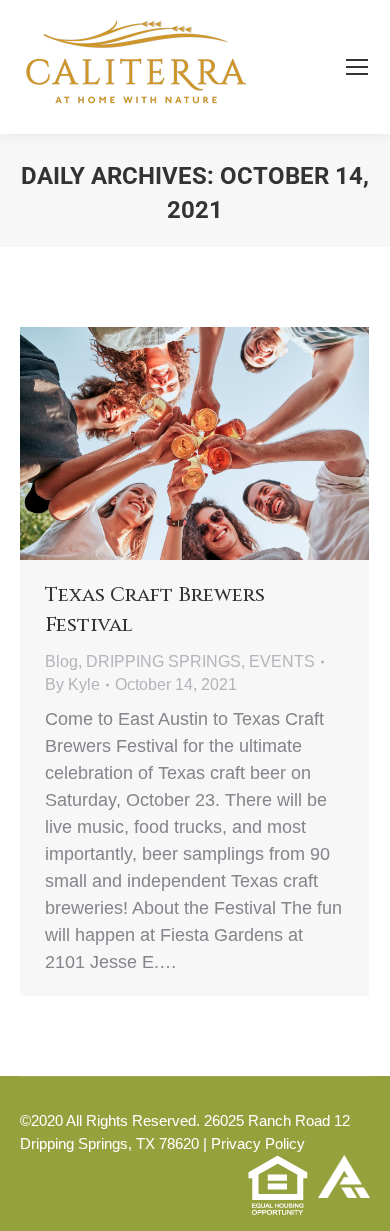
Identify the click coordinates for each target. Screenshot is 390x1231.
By (72, 684)
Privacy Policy (258, 1143)
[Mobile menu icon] (357, 67)
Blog (61, 661)
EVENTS (282, 661)
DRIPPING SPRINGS (163, 661)
